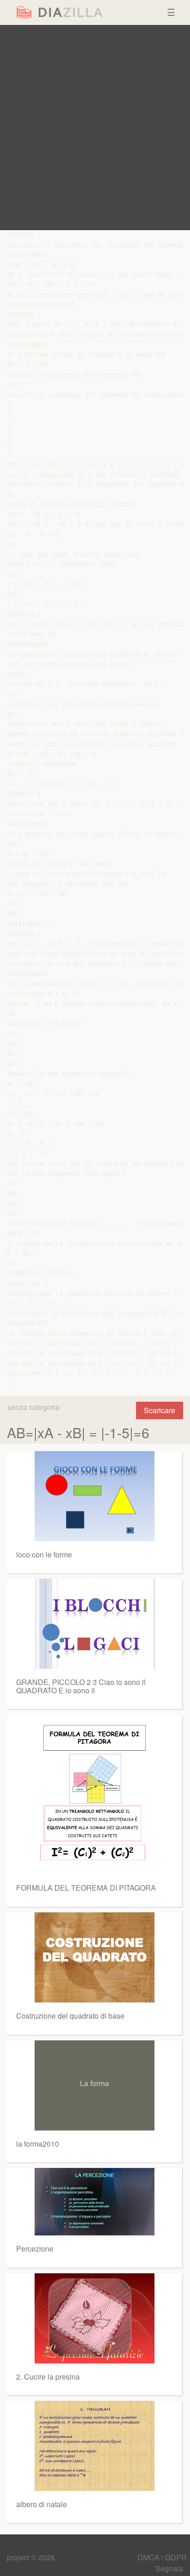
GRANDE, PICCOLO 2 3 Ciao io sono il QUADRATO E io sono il (81, 1686)
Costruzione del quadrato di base (70, 2016)
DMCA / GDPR (162, 2557)
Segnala (169, 2568)
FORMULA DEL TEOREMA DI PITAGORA (86, 1888)
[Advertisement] (95, 128)
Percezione (35, 2249)
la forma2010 (38, 2144)
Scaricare (160, 1410)
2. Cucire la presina (48, 2377)
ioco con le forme (44, 1554)
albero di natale (42, 2504)
